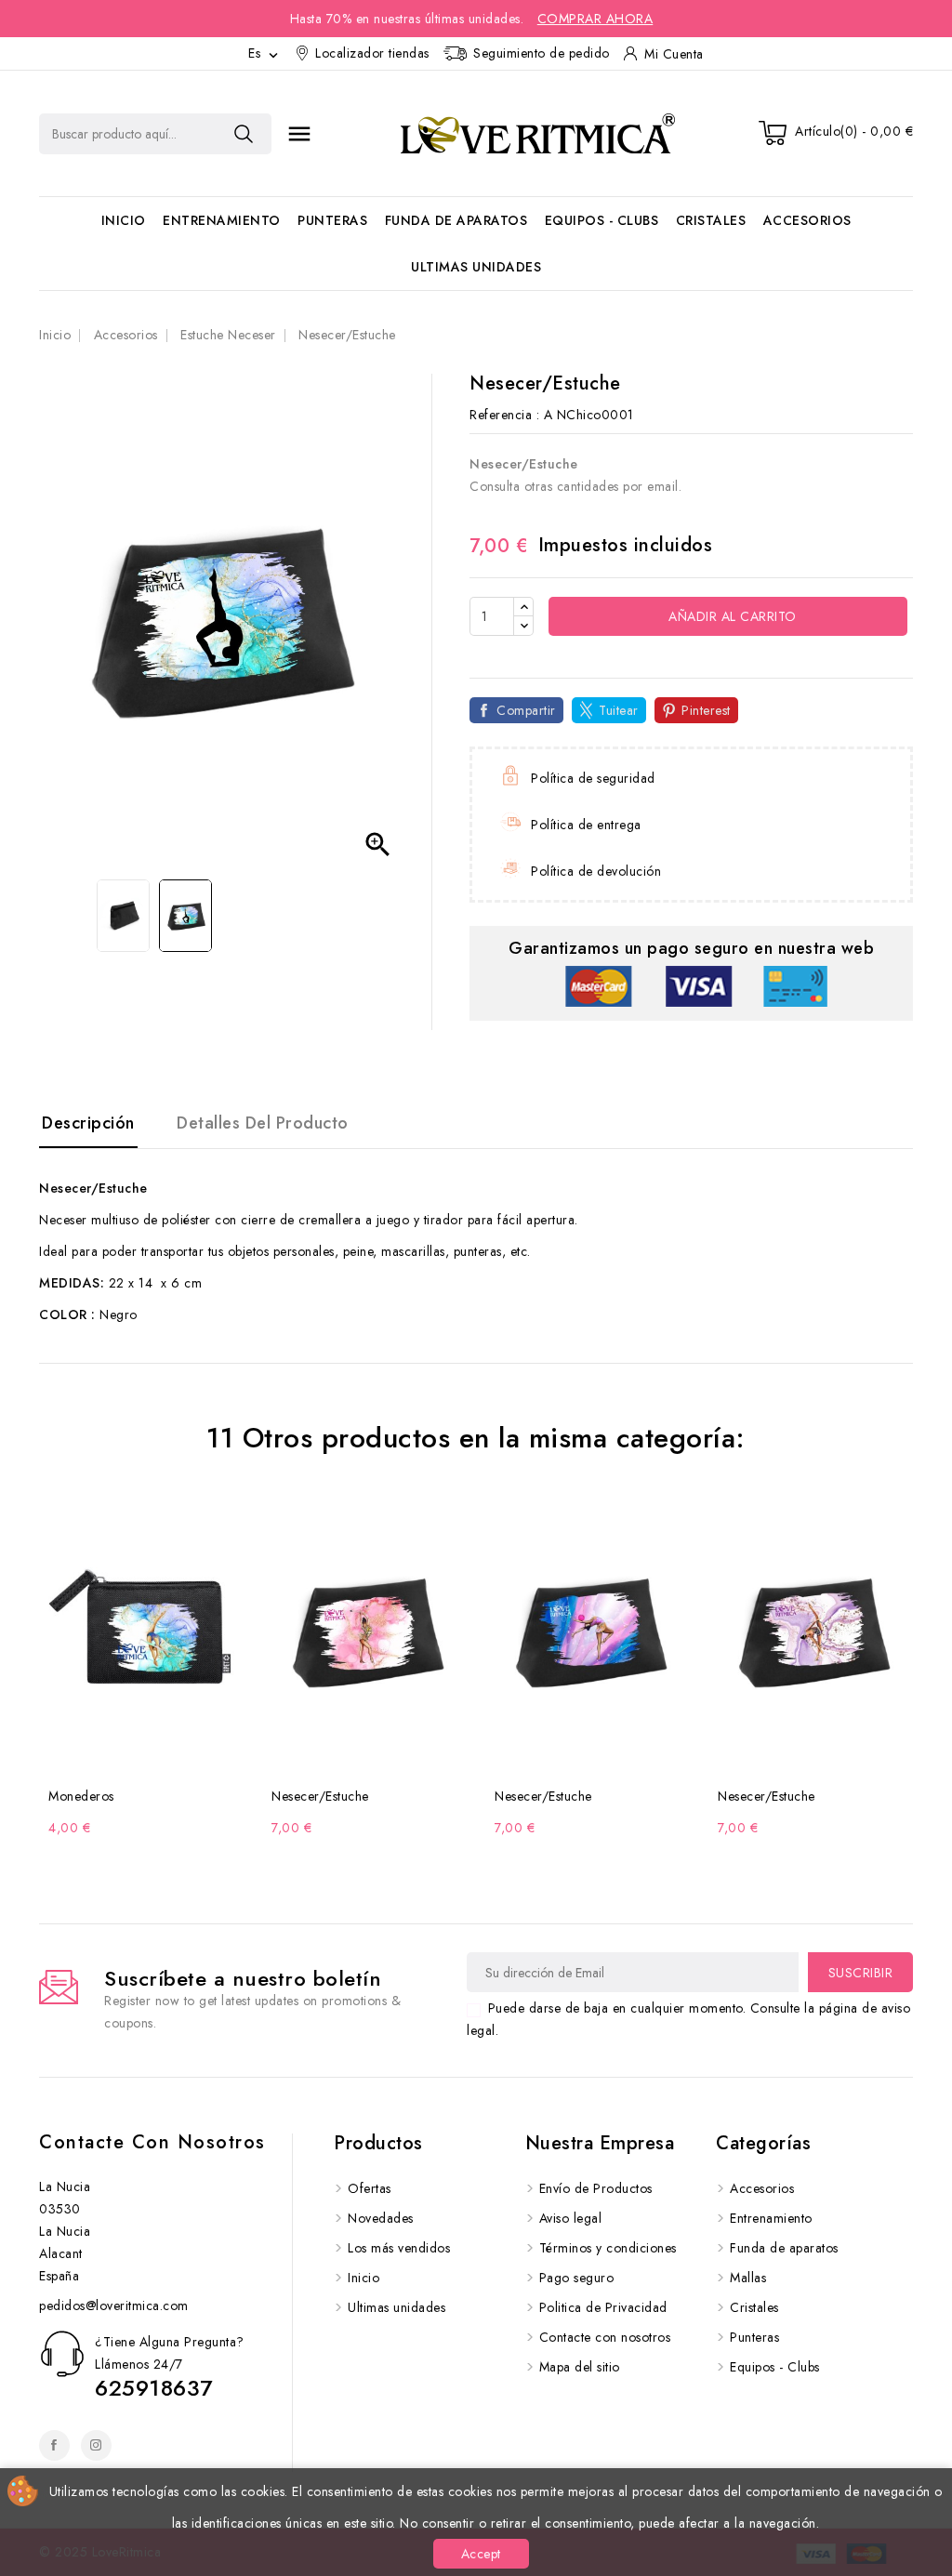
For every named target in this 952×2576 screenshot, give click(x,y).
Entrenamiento (222, 220)
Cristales (711, 220)
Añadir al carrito (731, 616)
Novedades (381, 2218)
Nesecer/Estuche (320, 1796)
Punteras (332, 220)
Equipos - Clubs (602, 220)
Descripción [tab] (88, 1123)
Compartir (526, 710)
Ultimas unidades (476, 267)
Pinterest (706, 710)
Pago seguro (577, 2278)
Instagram (96, 2445)
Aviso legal (571, 2218)
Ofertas (370, 2188)
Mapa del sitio (580, 2367)
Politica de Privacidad (603, 2307)
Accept (481, 2554)
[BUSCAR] (244, 134)
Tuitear (619, 710)
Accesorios (807, 220)
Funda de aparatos (456, 220)
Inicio (124, 220)
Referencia (501, 415)
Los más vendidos (399, 2248)
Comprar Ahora (595, 19)
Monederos (81, 1796)
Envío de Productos (596, 2188)
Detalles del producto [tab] (263, 1123)
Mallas (748, 2278)
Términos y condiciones (608, 2248)
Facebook (54, 2445)
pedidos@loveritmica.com (114, 2305)
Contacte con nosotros (152, 2142)
